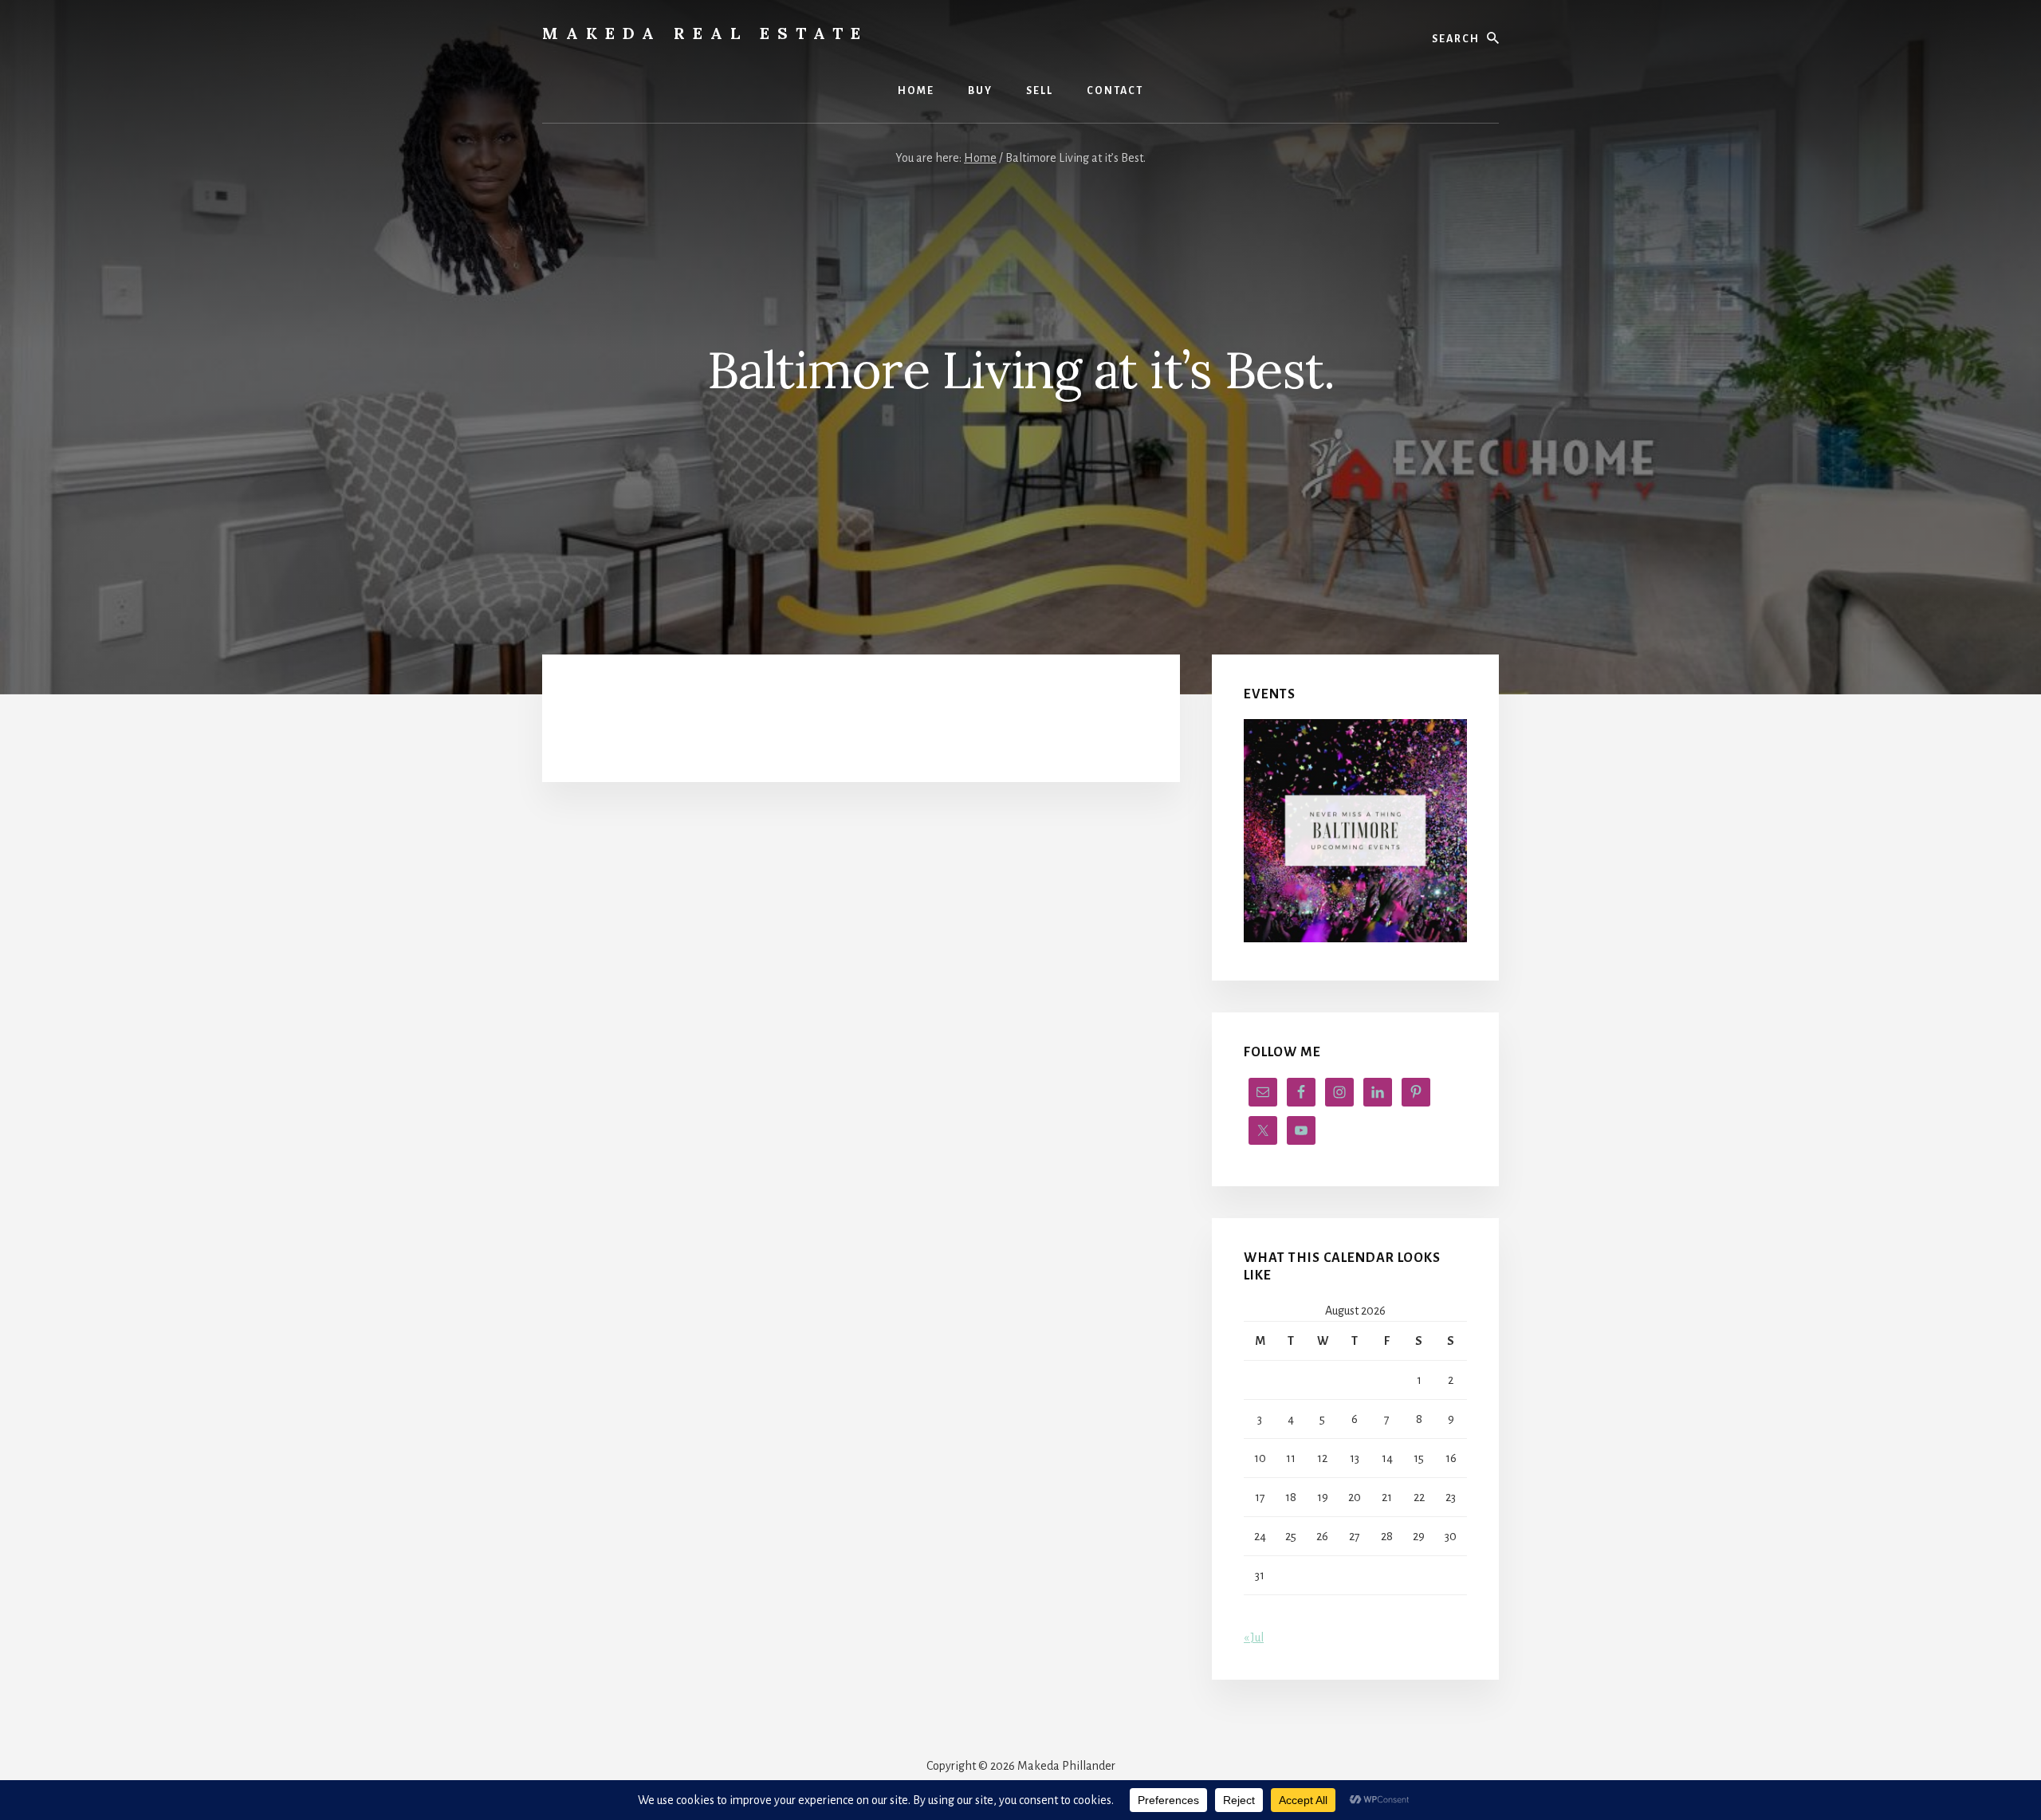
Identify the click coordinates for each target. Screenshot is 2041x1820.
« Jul (1254, 1637)
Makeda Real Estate (705, 33)
